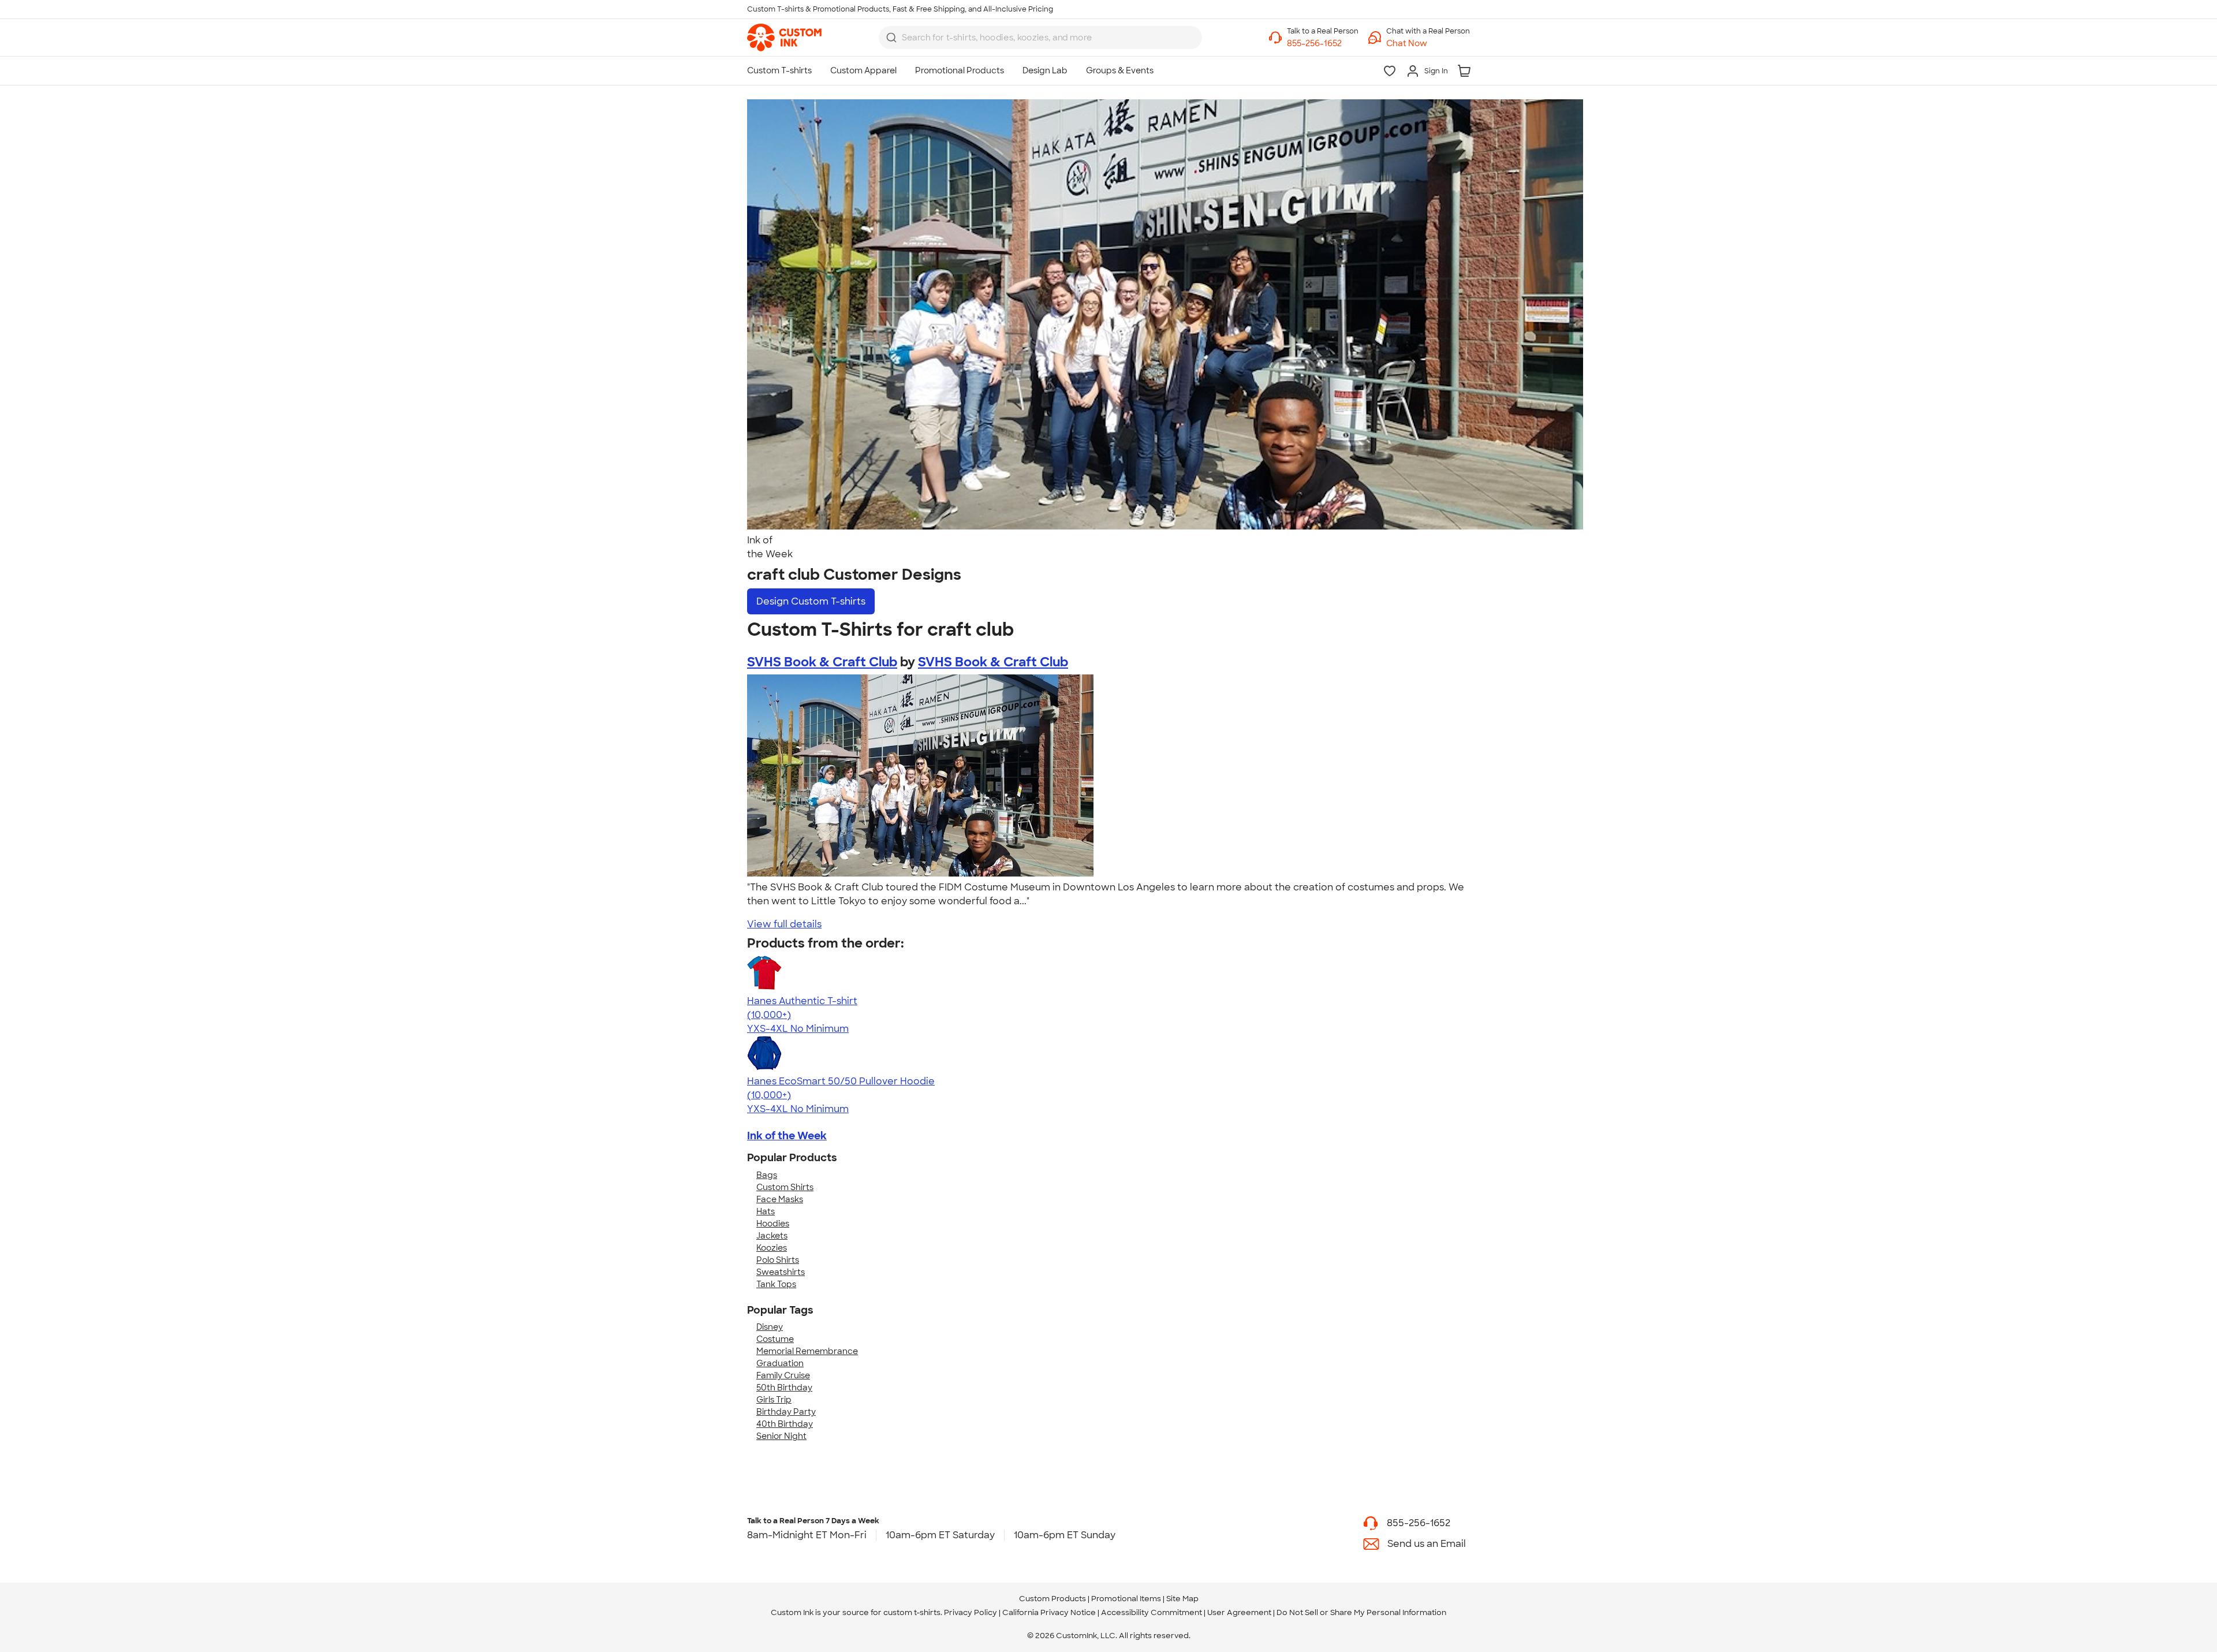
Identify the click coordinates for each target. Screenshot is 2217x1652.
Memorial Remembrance (807, 1351)
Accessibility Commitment (1152, 1612)
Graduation (780, 1363)
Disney (770, 1327)
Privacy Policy (971, 1612)
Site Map (1182, 1599)
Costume (775, 1339)
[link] (784, 38)
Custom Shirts (785, 1187)
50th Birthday (784, 1388)
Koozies (772, 1248)
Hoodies (773, 1224)
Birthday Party (786, 1412)
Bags (767, 1175)
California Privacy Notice (1049, 1612)
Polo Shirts (778, 1260)
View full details (784, 924)
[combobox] (1040, 38)
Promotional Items (1126, 1599)
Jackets (772, 1236)
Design (811, 601)
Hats (766, 1211)
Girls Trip (774, 1400)
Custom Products (1052, 1599)
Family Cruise (783, 1375)
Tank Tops (776, 1284)
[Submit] (891, 38)
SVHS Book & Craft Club (822, 662)
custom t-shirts (912, 1612)
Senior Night (781, 1436)
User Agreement (1239, 1612)
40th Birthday (785, 1424)
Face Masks (780, 1199)
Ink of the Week (787, 1136)
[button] (1428, 44)
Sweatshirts (781, 1272)
